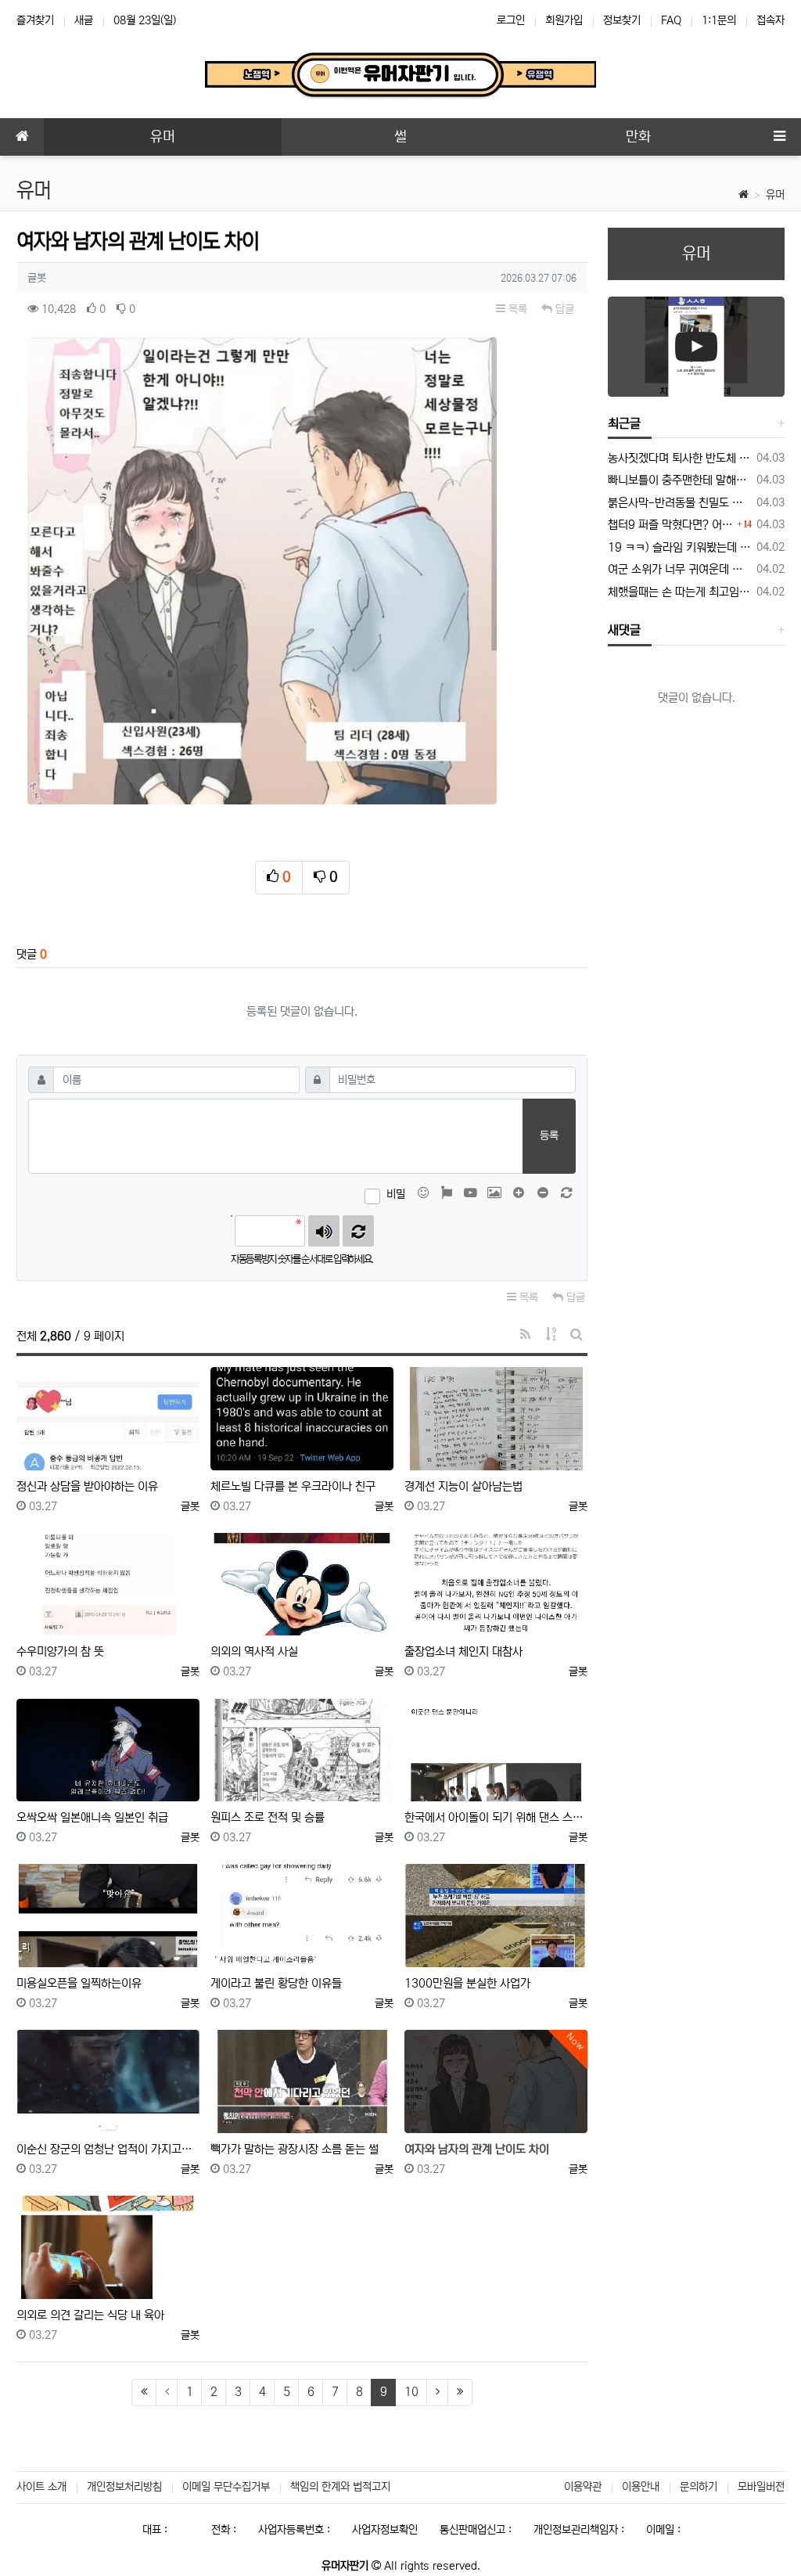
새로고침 (358, 1231)
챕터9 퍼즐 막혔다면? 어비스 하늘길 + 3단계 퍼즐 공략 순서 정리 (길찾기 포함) (670, 525)
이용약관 (583, 2487)
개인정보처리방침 (124, 2487)
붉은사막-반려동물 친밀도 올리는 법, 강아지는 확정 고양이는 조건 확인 (679, 503)
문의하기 (699, 2487)
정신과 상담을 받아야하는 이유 (87, 1486)
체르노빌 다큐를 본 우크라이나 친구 (293, 1486)
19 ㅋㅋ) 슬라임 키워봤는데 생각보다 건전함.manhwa (679, 547)
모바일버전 (761, 2487)
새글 (84, 20)
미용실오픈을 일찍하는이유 (79, 1983)
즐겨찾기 (35, 20)
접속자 (770, 20)
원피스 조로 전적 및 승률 (268, 1817)
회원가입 (564, 20)
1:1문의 (719, 20)
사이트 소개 (41, 2487)
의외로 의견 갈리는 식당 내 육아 (90, 2315)
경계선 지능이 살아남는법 (463, 1486)
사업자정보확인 (385, 2530)
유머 (775, 195)
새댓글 (624, 630)
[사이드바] (779, 137)
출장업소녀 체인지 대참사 (463, 1651)
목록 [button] (516, 309)
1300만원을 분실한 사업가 (467, 1983)
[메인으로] (22, 137)
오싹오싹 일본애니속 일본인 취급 (92, 1817)
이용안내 (641, 2487)
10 (411, 2392)
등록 (549, 1135)
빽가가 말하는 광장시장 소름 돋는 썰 (295, 2149)
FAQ (671, 20)
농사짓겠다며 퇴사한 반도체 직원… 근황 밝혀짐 (679, 458)
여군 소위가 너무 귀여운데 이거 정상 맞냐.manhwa (679, 569)
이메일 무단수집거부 (226, 2487)
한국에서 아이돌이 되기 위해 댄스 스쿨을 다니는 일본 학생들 (496, 1817)
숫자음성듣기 (324, 1231)
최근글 (624, 423)
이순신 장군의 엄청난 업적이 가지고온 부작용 (108, 2149)
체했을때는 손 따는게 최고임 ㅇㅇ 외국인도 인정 (679, 592)
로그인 (511, 20)
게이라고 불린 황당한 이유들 (276, 1983)
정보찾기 (622, 20)
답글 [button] (563, 309)
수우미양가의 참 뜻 (60, 1651)
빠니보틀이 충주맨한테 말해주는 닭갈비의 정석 (679, 480)
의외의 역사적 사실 (254, 1651)
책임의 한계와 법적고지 (340, 2487)
